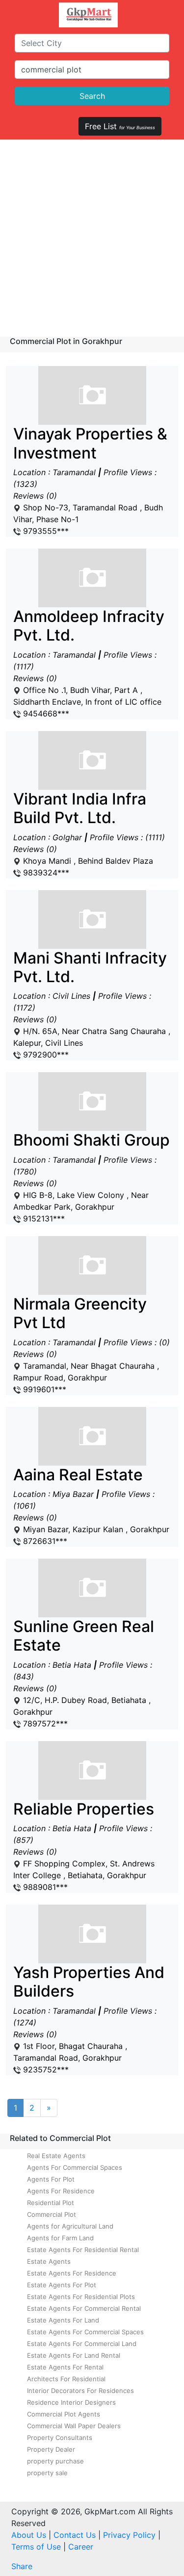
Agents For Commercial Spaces (75, 2167)
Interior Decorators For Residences (80, 2391)
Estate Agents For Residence (72, 2273)
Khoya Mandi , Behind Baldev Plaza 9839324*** (89, 834)
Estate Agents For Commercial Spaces (85, 2332)
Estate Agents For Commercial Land (82, 2344)
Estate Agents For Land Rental (74, 2355)
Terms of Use (36, 2547)
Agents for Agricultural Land (70, 2226)
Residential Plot (51, 2203)
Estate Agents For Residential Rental (83, 2250)
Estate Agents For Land (63, 2320)
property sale (47, 2473)
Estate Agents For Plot (62, 2285)
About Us (29, 2535)
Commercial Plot (52, 2214)
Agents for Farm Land (60, 2238)
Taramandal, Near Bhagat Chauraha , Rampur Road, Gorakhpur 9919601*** (92, 1345)
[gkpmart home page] (88, 15)
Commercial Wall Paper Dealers (74, 2426)
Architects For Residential (66, 2379)
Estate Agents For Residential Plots (81, 2297)
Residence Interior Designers (71, 2402)
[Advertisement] (92, 236)
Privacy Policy (129, 2535)
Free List (120, 126)
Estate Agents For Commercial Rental (84, 2308)
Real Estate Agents (56, 2156)
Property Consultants (60, 2438)
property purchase (55, 2461)
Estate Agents (49, 2261)
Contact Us (75, 2535)
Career (81, 2547)
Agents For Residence (61, 2191)
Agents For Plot (51, 2179)
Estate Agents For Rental (65, 2367)
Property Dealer (51, 2449)
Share (22, 2566)
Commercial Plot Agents (64, 2414)
